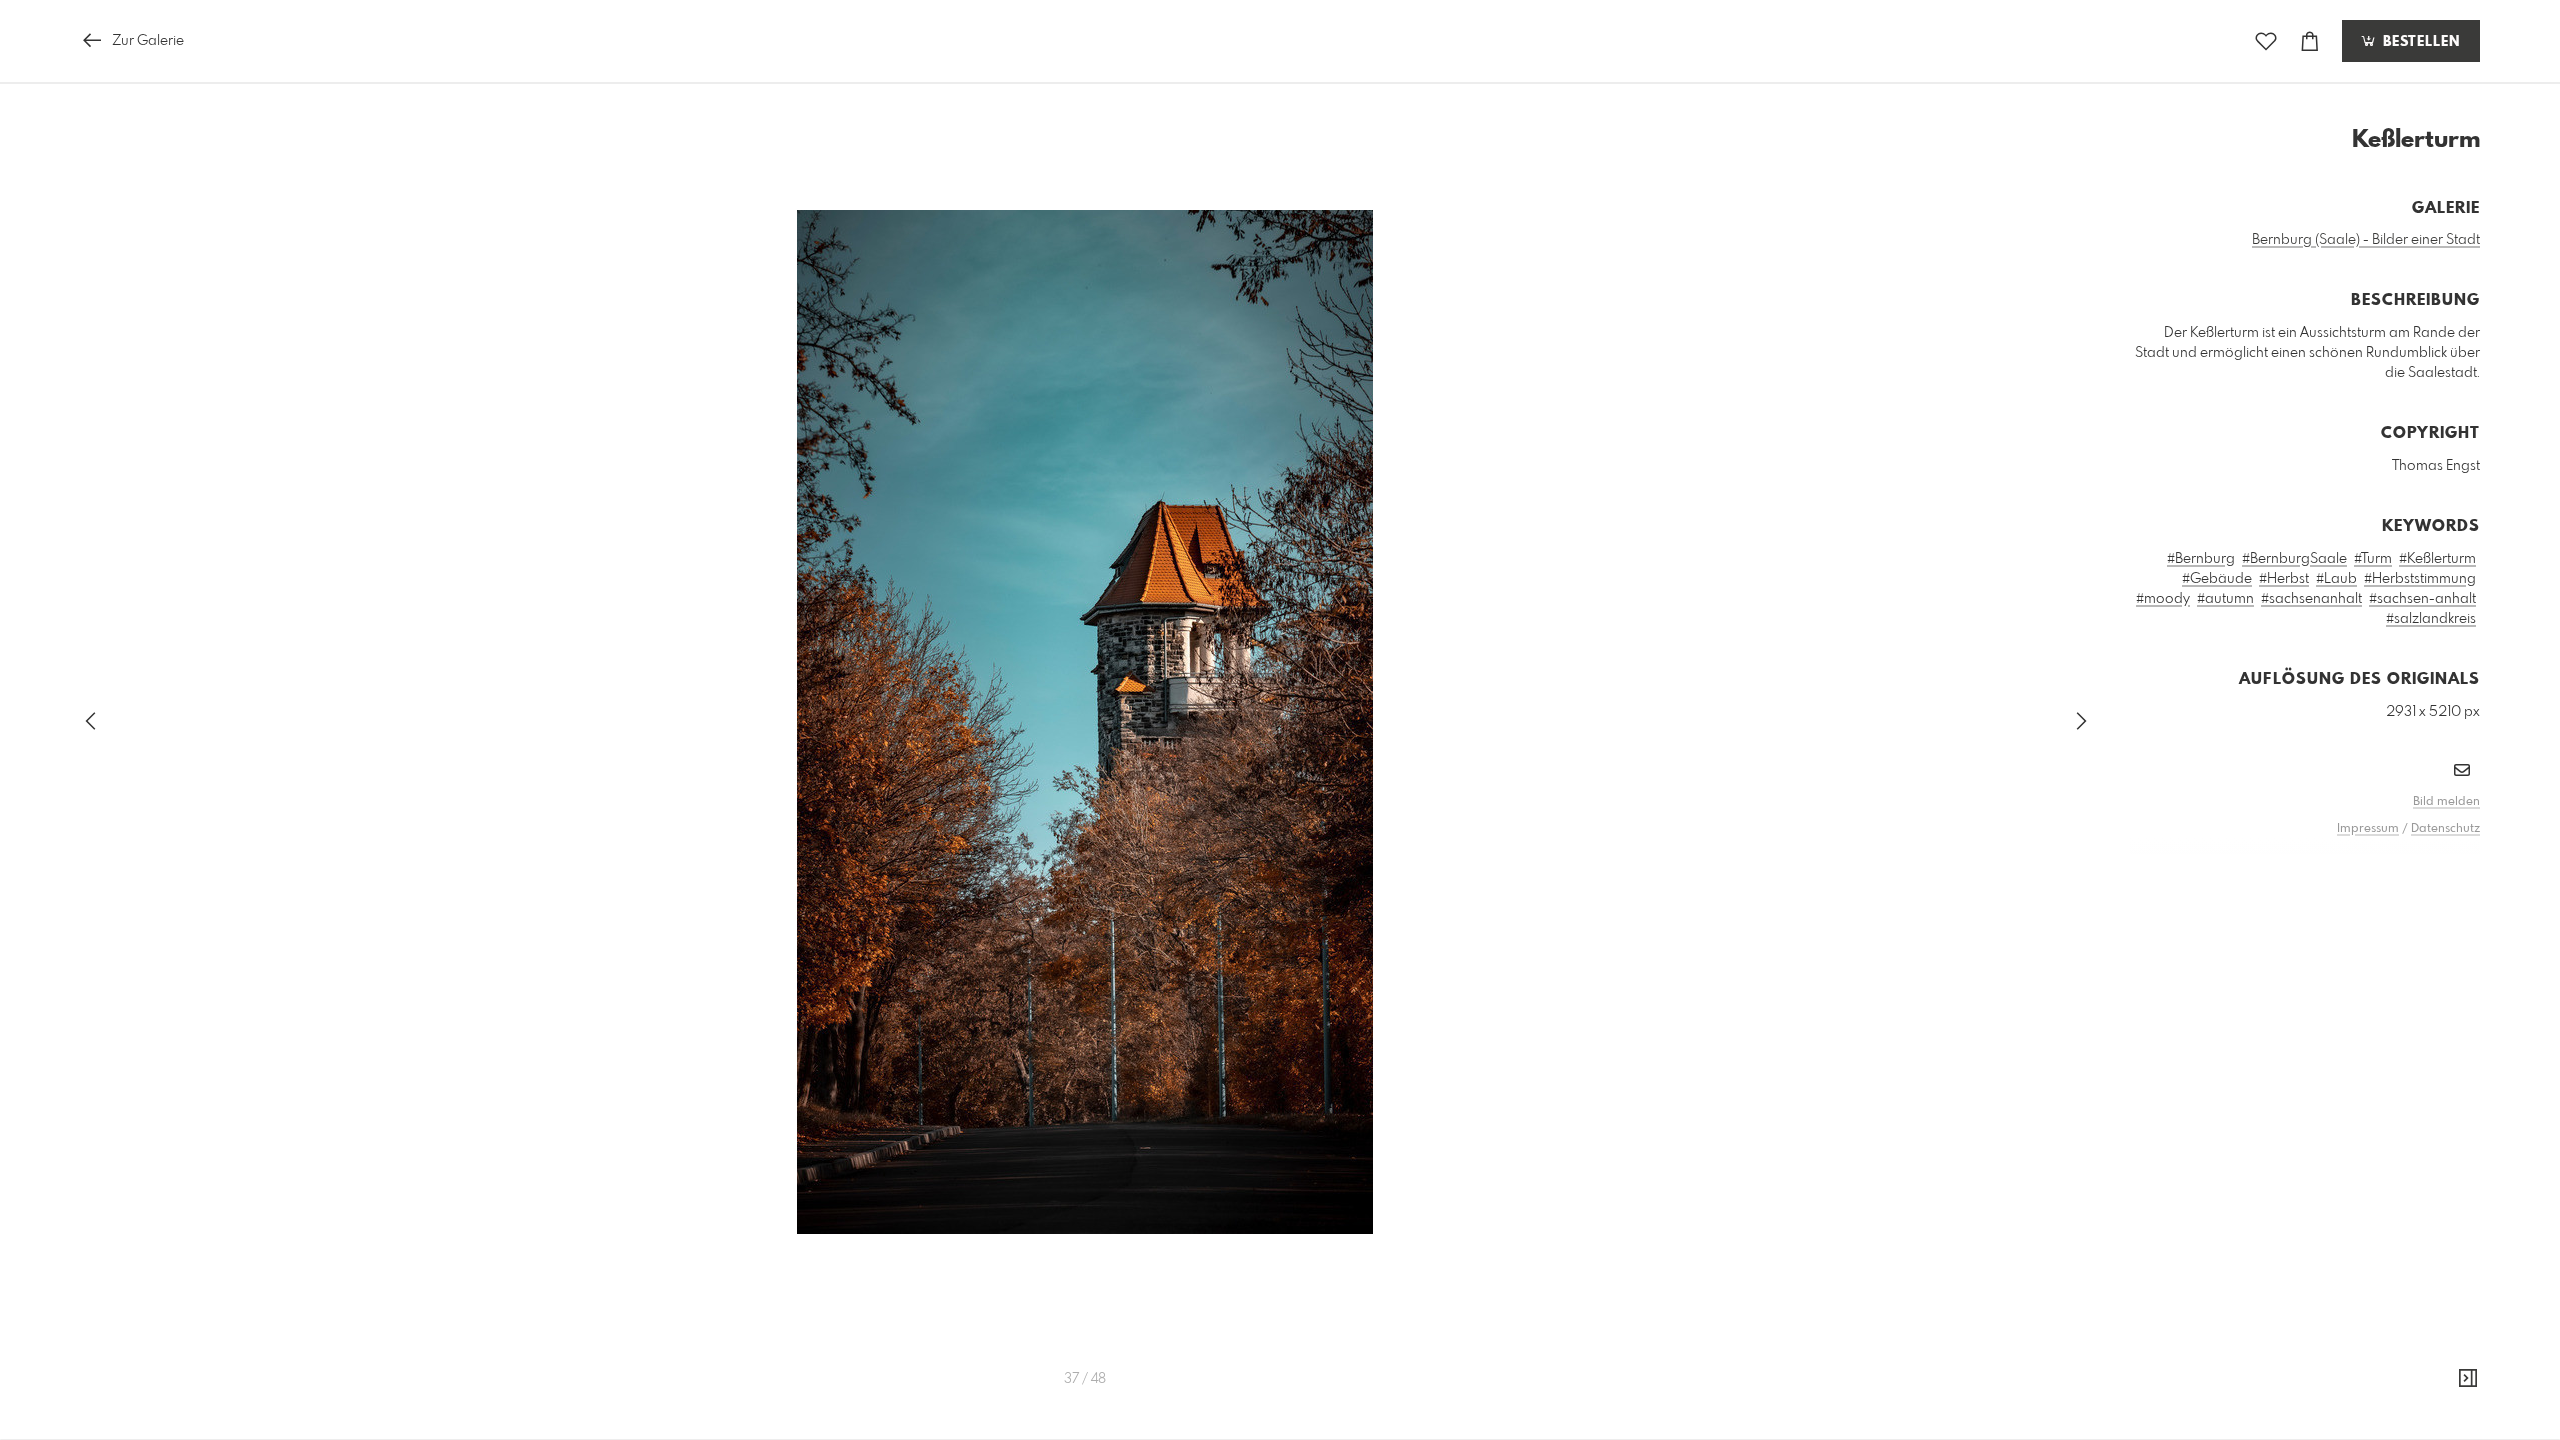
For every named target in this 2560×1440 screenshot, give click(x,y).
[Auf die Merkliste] (2266, 41)
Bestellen (2419, 42)
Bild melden (2446, 802)
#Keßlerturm (2437, 559)
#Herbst (2284, 579)
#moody (2163, 599)
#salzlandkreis (2431, 619)
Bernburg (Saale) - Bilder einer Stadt (2366, 240)
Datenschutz (2445, 829)
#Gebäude (2217, 579)
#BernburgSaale (2294, 559)
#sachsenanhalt (2311, 599)
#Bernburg (2201, 559)
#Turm (2373, 559)
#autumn (2225, 599)
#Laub (2336, 579)
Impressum (2368, 829)
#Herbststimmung (2420, 579)
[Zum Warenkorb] (2310, 41)
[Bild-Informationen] (2468, 1379)
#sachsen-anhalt (2422, 599)
